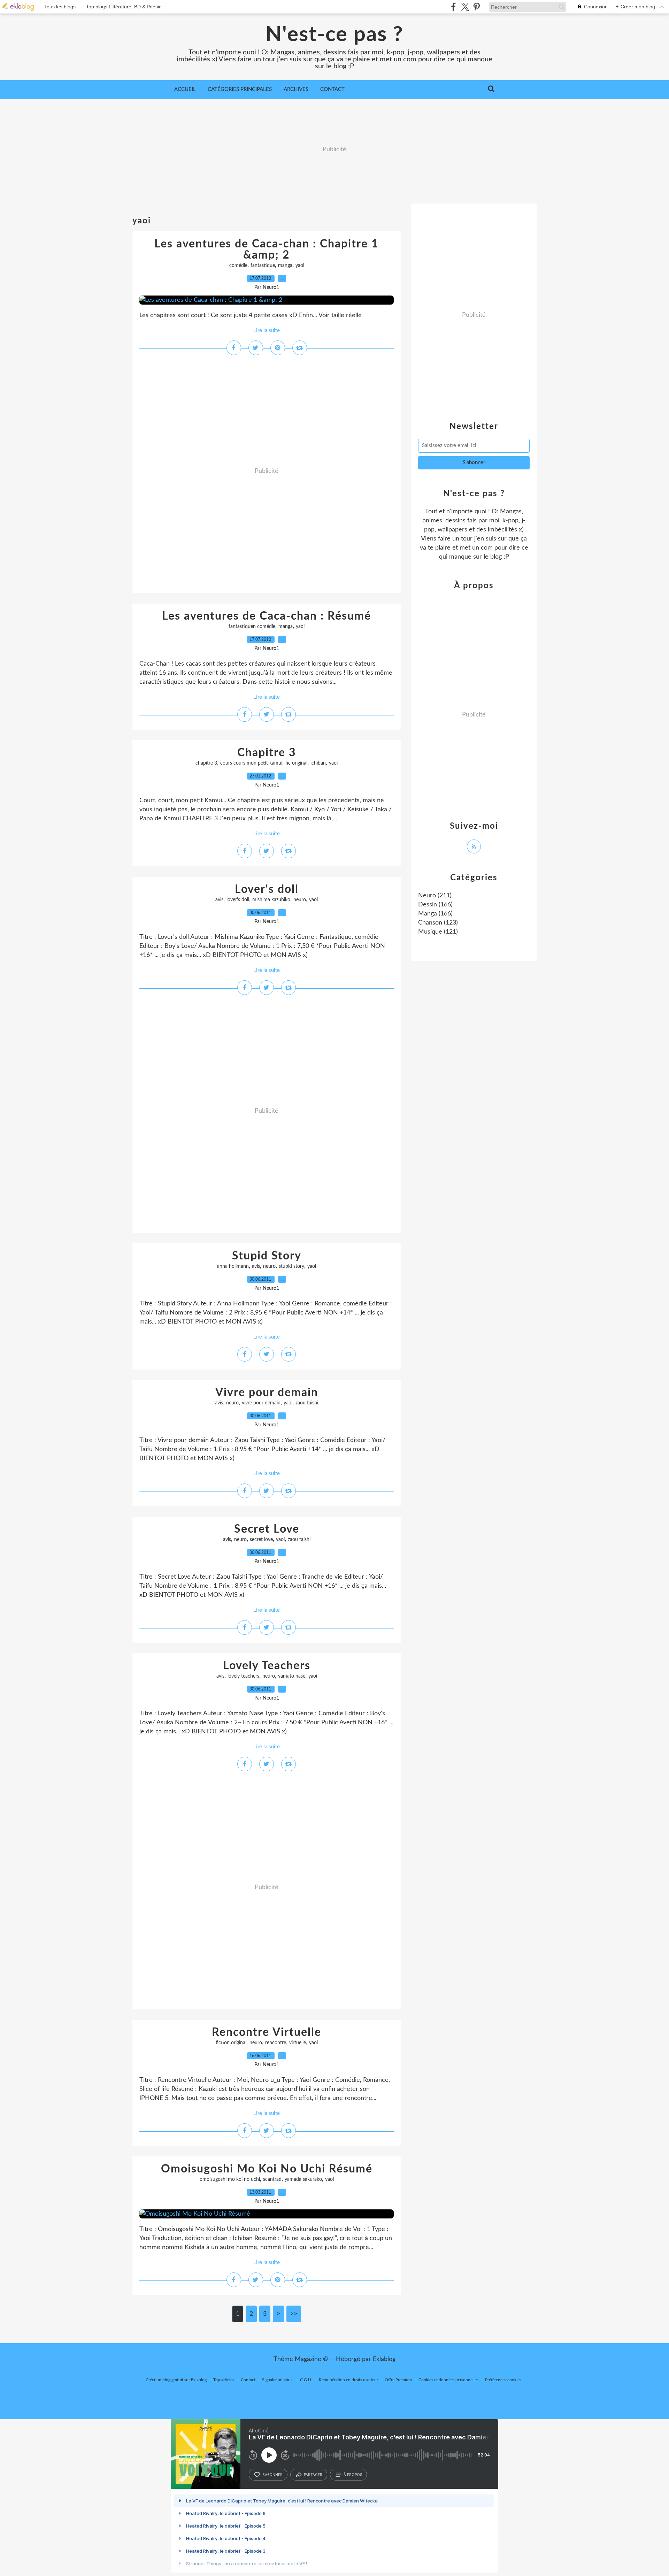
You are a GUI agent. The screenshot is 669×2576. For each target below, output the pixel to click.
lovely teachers (243, 1676)
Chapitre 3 (267, 753)
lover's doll (238, 900)
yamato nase (292, 1676)
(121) (438, 932)
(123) (438, 923)
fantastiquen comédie (252, 627)
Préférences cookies (503, 2380)
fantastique (263, 266)
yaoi (300, 266)
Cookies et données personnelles (448, 2380)
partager (313, 2475)
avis (219, 900)
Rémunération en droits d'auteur (348, 2380)
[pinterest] (476, 7)
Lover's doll (267, 889)
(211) (435, 896)
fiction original (231, 2043)
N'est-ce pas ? (334, 35)
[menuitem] (185, 90)
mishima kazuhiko (271, 900)
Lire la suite (267, 331)
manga (285, 266)
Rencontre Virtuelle (267, 2032)
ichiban (318, 763)
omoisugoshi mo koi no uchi (230, 2179)
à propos (353, 2475)
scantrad (272, 2179)
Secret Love (267, 1529)
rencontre (276, 2043)
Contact (332, 89)
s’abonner (272, 2475)
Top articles (224, 2380)
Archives (296, 89)
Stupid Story (267, 1256)
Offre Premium (398, 2380)
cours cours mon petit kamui (251, 763)
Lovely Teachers (267, 1666)
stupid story (291, 1266)
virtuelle (298, 2043)
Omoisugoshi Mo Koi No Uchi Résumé (267, 2169)
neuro (300, 900)
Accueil (185, 89)
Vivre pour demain (267, 1393)
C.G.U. (306, 2380)
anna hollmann (233, 1266)
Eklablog (384, 2359)
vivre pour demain (261, 1403)
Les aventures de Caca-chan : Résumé (267, 616)
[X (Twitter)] (465, 7)
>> (294, 2314)
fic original (296, 763)
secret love (261, 1540)
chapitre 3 (206, 763)
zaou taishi (307, 1403)
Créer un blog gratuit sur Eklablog (176, 2380)
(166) (435, 905)
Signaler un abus (278, 2380)
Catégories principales (240, 89)
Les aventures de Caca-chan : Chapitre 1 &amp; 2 (267, 250)
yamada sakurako (303, 2179)
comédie (238, 266)
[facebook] (453, 7)
